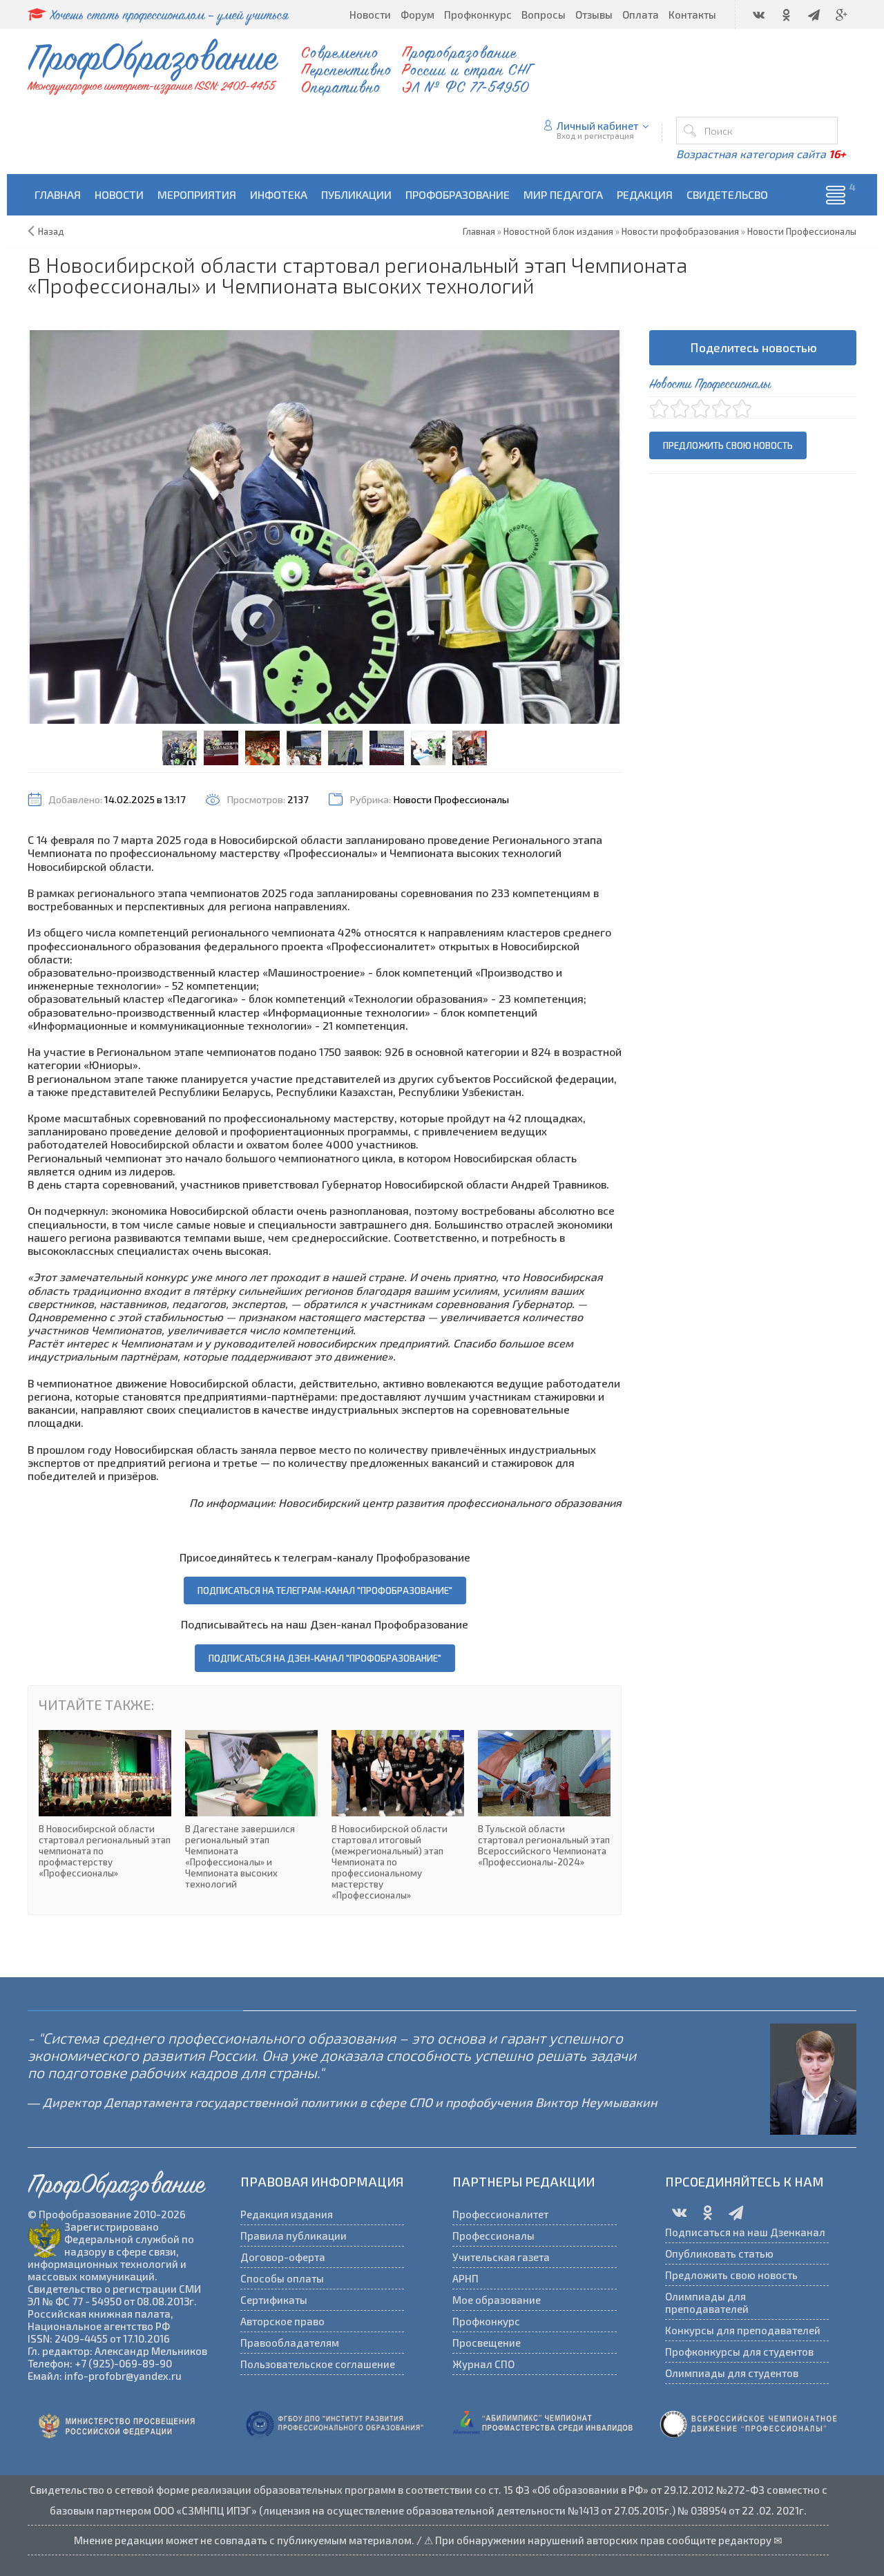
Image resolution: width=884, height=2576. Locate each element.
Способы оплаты (282, 2278)
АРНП (465, 2278)
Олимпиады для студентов (732, 2373)
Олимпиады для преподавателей (707, 2303)
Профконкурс (486, 2321)
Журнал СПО (483, 2364)
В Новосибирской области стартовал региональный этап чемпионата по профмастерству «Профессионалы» (105, 1804)
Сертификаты (274, 2300)
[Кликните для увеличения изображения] (325, 527)
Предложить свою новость (728, 445)
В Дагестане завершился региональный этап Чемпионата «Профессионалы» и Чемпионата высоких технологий (251, 1810)
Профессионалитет (500, 2214)
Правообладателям (290, 2343)
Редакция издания (287, 2214)
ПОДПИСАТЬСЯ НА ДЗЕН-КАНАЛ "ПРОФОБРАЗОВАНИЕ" (325, 1658)
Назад (51, 231)
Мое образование (497, 2300)
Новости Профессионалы (451, 799)
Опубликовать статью (719, 2253)
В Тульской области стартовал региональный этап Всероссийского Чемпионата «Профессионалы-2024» (544, 1799)
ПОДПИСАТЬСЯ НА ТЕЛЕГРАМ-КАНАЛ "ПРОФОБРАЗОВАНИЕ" (325, 1590)
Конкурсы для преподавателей (743, 2330)
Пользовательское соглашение (318, 2364)
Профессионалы (493, 2236)
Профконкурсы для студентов (739, 2352)
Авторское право (282, 2321)
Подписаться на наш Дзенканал (745, 2232)
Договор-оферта (283, 2257)
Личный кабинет (598, 126)
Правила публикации (294, 2236)
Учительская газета (501, 2257)
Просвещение (487, 2343)
